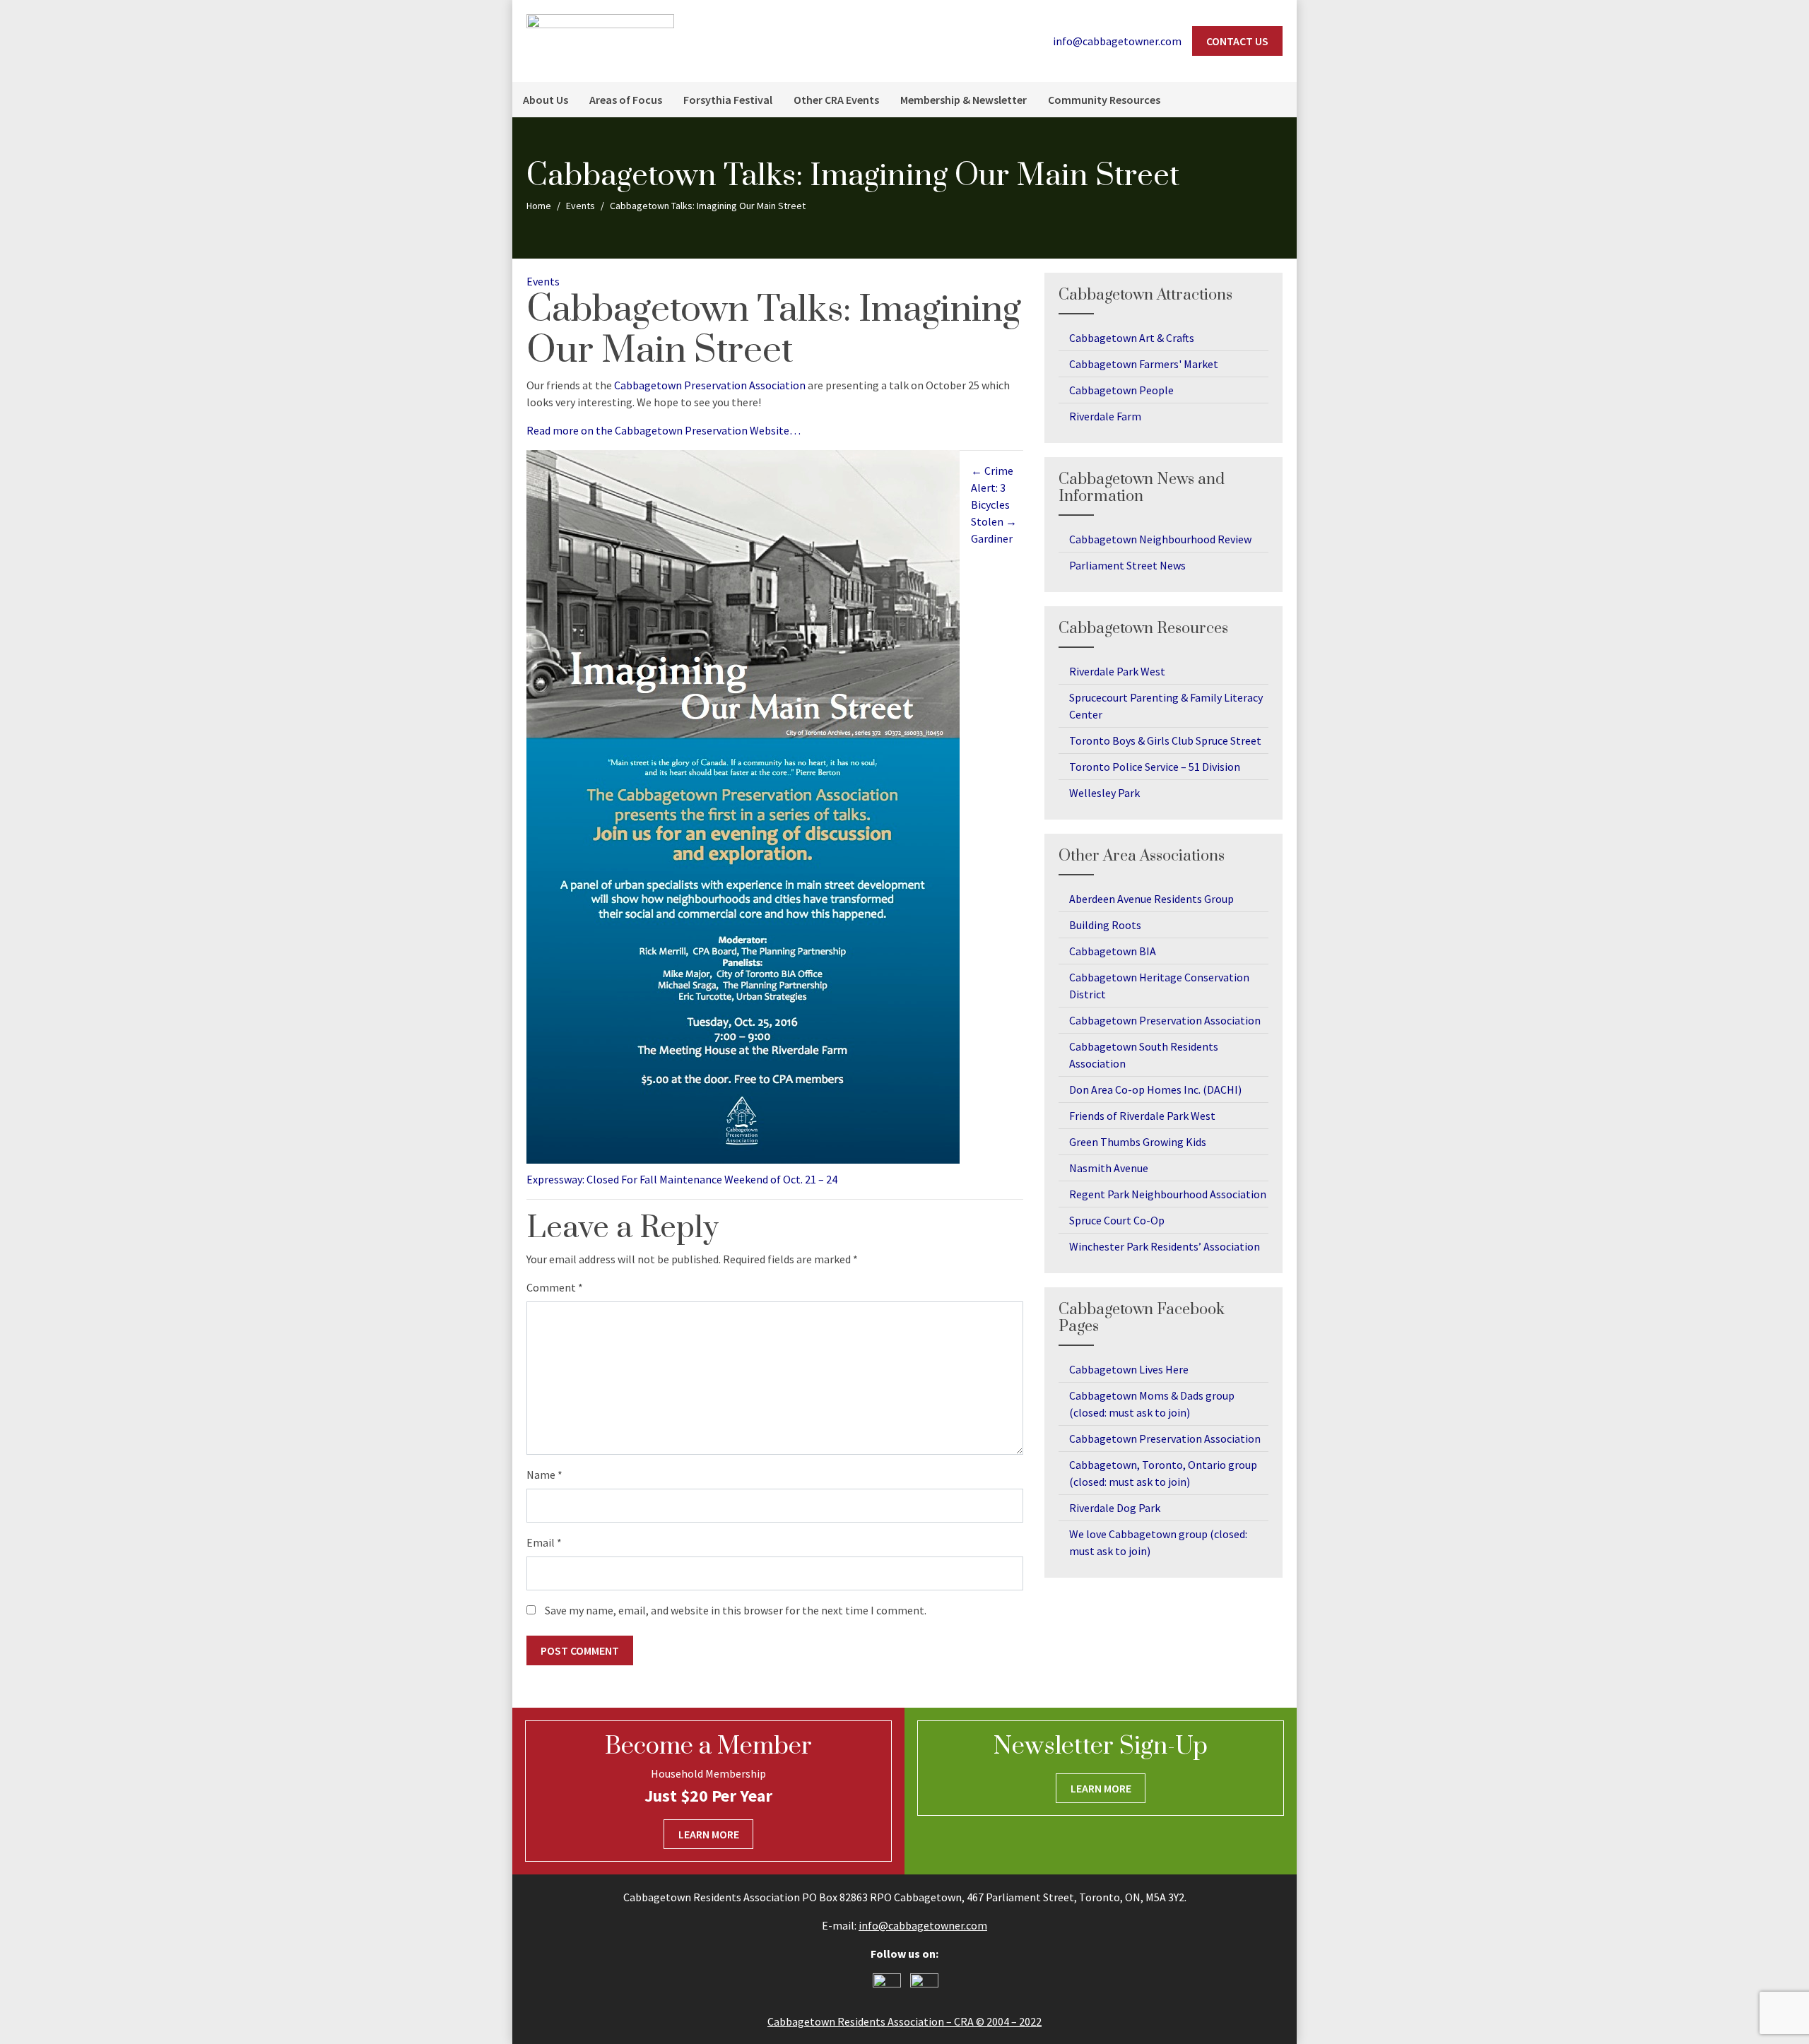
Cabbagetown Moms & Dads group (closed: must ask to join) (1152, 1404)
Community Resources (1104, 100)
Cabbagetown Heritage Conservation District (1159, 986)
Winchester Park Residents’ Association (1165, 1246)
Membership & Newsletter (964, 100)
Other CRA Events (836, 100)
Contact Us (1237, 41)
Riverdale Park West (1117, 671)
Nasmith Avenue (1109, 1168)
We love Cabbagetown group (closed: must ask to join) (1158, 1542)
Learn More (709, 1834)
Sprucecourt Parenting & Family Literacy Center (1166, 706)
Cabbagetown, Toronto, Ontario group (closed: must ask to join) (1163, 1473)
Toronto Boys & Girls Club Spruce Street (1165, 740)
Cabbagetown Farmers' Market (1144, 364)
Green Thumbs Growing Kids (1138, 1142)
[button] (1279, 100)
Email (544, 1542)
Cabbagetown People (1121, 390)
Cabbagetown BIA (1113, 951)
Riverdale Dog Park (1115, 1508)
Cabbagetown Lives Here (1129, 1369)
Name (544, 1475)
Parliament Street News (1127, 565)
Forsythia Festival (728, 100)
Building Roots (1105, 925)
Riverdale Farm (1105, 416)
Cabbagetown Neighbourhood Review (1160, 539)
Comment (555, 1287)
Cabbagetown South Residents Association (1144, 1055)
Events (543, 281)
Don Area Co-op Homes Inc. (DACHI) (1155, 1089)
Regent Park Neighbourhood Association (1168, 1194)
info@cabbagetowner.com (923, 1925)
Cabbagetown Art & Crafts (1132, 338)
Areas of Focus (626, 100)
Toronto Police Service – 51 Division (1155, 767)
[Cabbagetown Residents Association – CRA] (600, 40)
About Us (546, 100)
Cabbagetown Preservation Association (710, 385)
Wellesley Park (1104, 793)
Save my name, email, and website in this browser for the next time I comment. (736, 1610)
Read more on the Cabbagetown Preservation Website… (664, 430)
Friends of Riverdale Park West (1142, 1116)
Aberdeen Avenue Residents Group (1151, 899)
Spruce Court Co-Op (1117, 1220)
